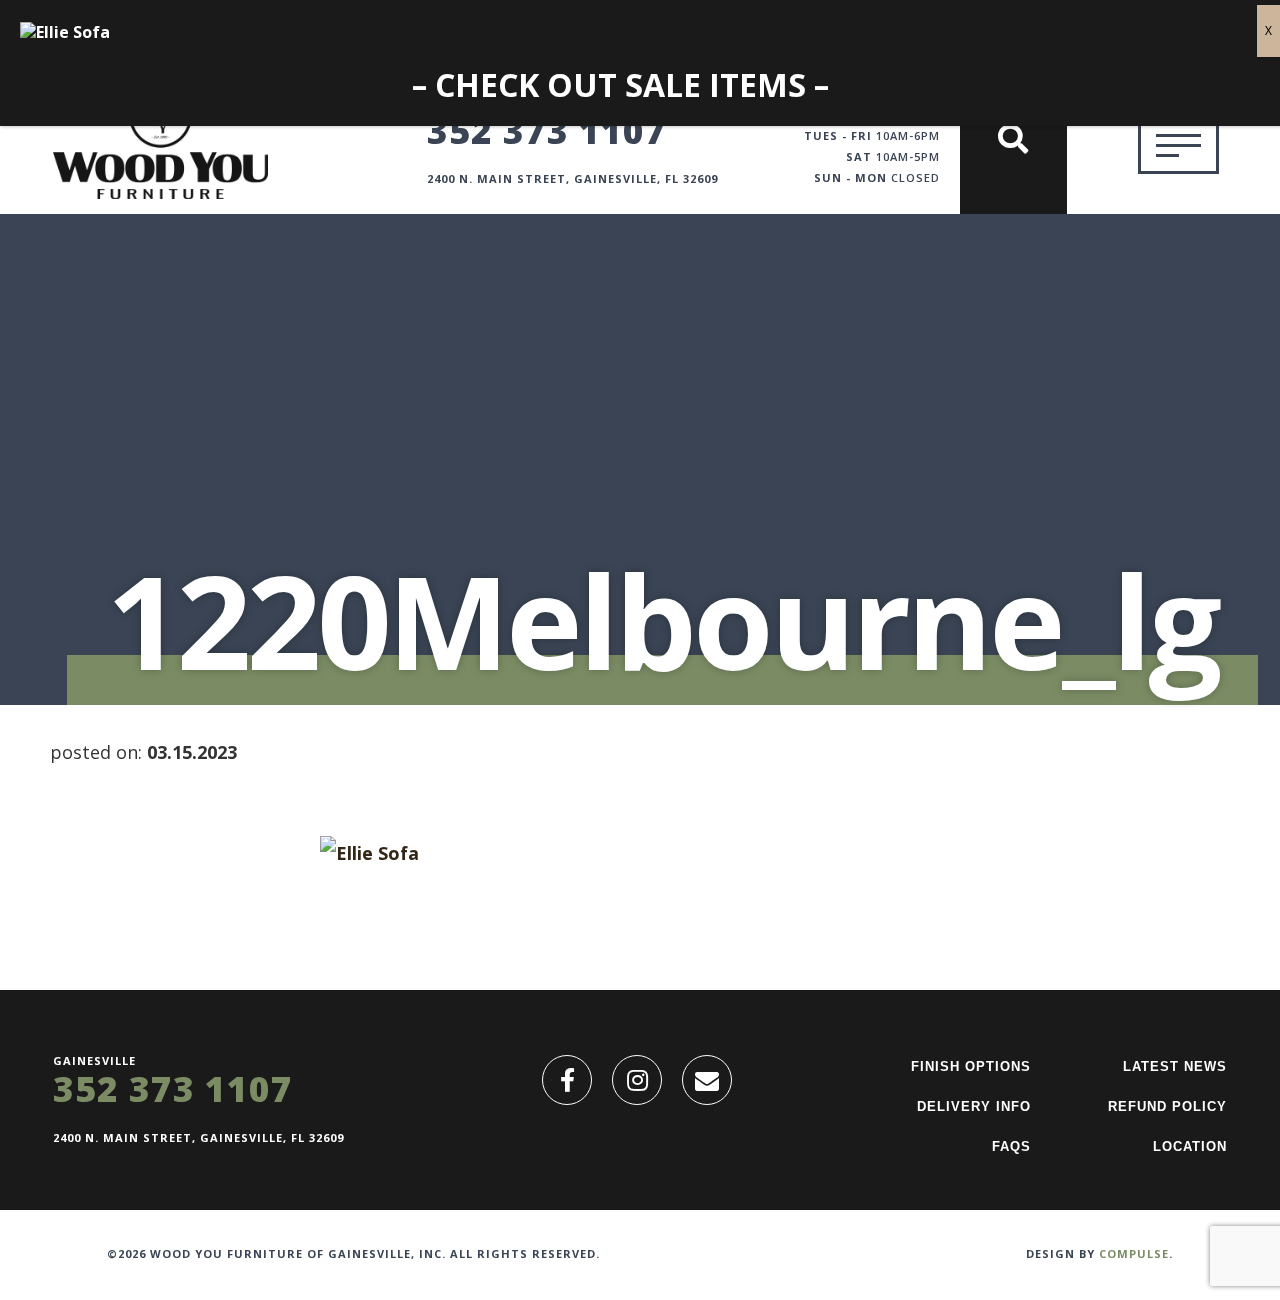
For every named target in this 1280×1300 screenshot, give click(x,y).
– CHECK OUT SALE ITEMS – (620, 85)
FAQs (1011, 1146)
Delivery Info (974, 1106)
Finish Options (971, 1066)
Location (1190, 1146)
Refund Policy (1167, 1106)
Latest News (1175, 1066)
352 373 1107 (547, 130)
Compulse (1134, 1253)
